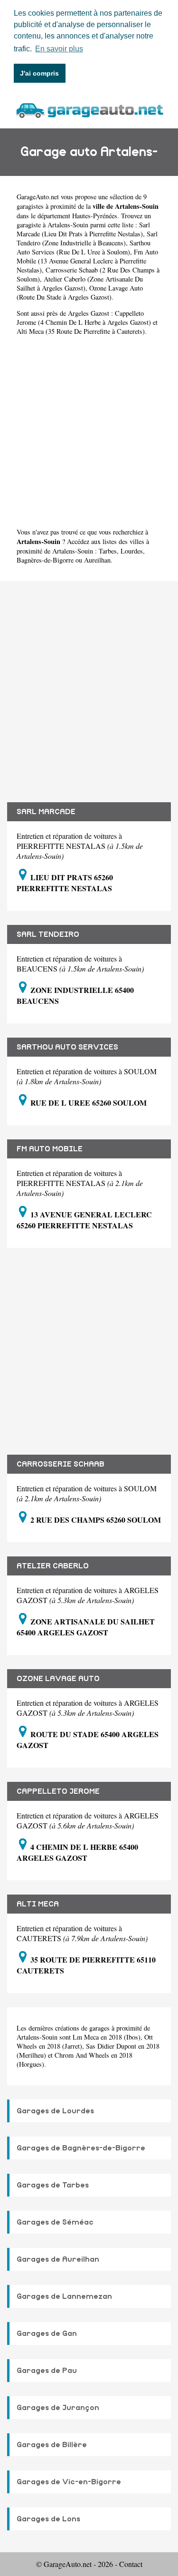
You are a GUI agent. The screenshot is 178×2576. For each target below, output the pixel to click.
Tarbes (108, 551)
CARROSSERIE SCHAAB (61, 1464)
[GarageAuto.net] (89, 109)
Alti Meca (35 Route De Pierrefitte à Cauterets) (81, 331)
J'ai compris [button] (39, 73)
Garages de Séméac (55, 2222)
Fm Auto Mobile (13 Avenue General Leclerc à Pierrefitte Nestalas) (87, 261)
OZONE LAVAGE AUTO (58, 1679)
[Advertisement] (89, 432)
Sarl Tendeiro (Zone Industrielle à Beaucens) (87, 238)
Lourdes (132, 551)
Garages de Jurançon (58, 2408)
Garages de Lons (48, 2519)
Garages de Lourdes (55, 2111)
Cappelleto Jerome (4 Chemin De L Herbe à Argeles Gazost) (84, 318)
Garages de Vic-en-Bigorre (69, 2482)
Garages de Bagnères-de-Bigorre (81, 2148)
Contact (131, 2564)
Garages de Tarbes (53, 2185)
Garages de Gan (47, 2333)
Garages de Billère (52, 2445)
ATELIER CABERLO (53, 1566)
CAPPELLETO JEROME (58, 1791)
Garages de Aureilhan (58, 2259)
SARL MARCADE (46, 812)
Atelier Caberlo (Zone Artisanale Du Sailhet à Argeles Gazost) (80, 283)
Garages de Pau (47, 2371)
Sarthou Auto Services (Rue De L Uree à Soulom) (84, 247)
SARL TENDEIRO (48, 934)
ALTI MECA (38, 1904)
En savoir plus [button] (59, 49)
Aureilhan (97, 560)
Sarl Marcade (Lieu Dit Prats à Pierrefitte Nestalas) (83, 229)
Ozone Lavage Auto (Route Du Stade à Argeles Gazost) (80, 292)
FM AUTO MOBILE (50, 1149)
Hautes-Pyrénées (95, 216)
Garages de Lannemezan (64, 2296)
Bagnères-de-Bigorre (45, 560)
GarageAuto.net (38, 197)
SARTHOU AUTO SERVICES (67, 1047)
